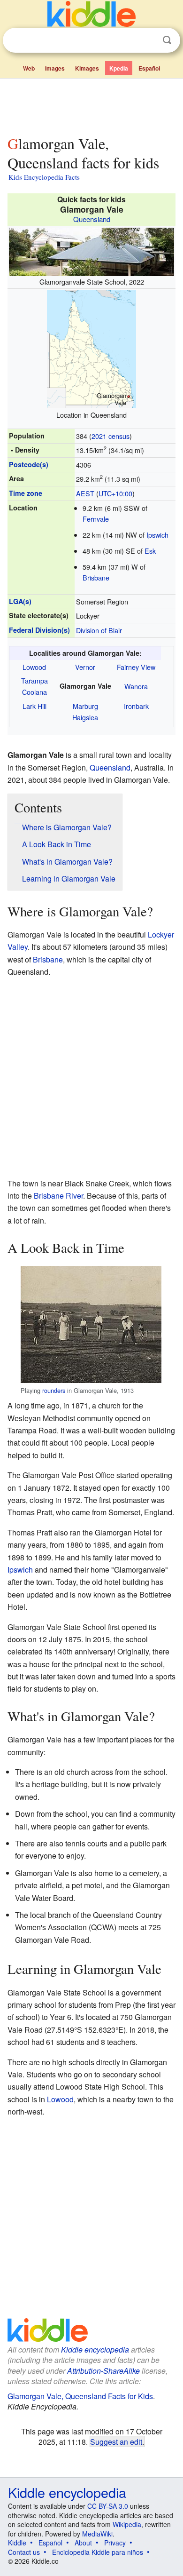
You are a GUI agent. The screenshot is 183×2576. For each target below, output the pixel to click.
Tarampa (34, 680)
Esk (150, 551)
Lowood (34, 667)
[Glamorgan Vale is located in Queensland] (91, 348)
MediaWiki (97, 2534)
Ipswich (157, 535)
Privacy (115, 2543)
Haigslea (85, 717)
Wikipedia (127, 2524)
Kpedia (119, 68)
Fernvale (96, 519)
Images (55, 68)
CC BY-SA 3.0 (108, 2506)
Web (29, 68)
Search (167, 40)
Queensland (92, 219)
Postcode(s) (29, 464)
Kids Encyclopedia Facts (44, 177)
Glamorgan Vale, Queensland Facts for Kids (80, 2396)
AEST (85, 493)
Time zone (26, 493)
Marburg (85, 706)
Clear (148, 40)
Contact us (24, 2552)
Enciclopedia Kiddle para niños (98, 2552)
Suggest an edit (116, 2441)
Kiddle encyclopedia (95, 2349)
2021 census (111, 436)
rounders (54, 1390)
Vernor (85, 667)
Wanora (136, 686)
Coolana (34, 692)
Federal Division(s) (39, 630)
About (83, 2543)
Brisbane (96, 577)
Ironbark (136, 706)
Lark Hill (34, 706)
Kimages (87, 68)
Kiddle (17, 2543)
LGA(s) (20, 601)
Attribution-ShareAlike (103, 2371)
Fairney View (136, 667)
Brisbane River (58, 1196)
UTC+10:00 (115, 493)
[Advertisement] (91, 105)
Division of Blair (99, 630)
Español (149, 68)
